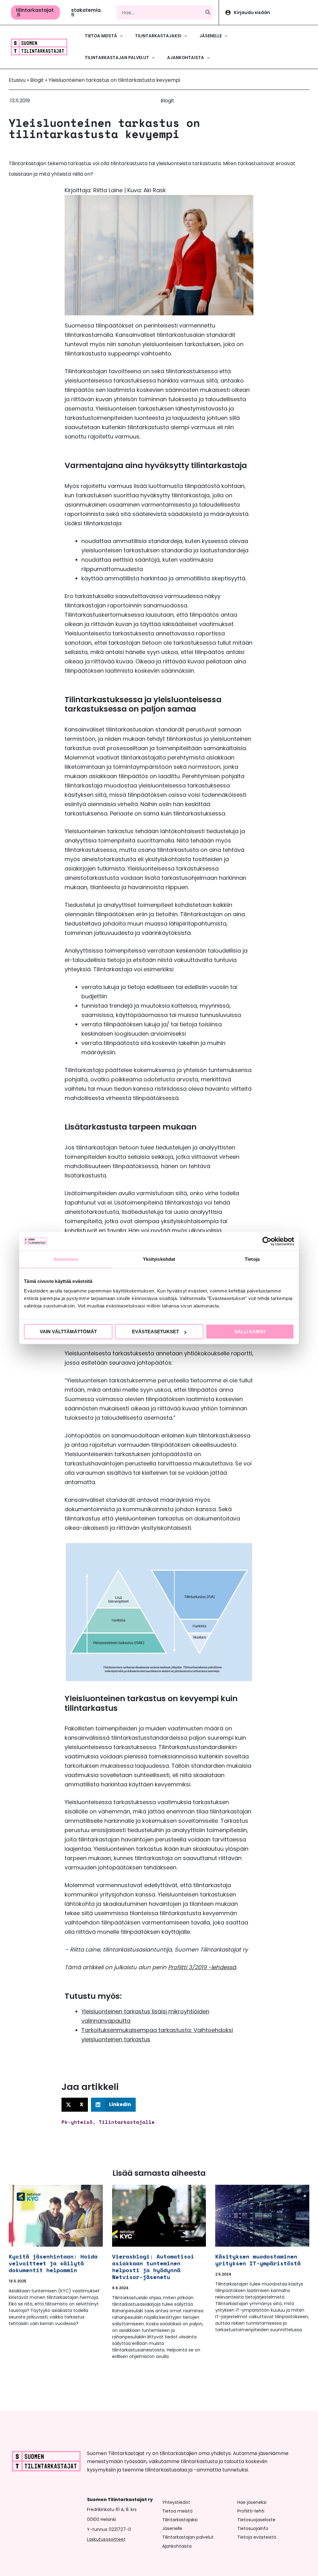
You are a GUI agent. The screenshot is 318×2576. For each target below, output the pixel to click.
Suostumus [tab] (66, 1259)
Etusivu (17, 80)
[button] (35, 12)
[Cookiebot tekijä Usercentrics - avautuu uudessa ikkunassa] (267, 1241)
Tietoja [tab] (252, 1259)
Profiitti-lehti (251, 2511)
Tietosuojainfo (253, 2528)
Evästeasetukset (155, 1332)
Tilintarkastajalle (127, 2122)
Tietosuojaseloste (256, 2520)
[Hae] (208, 12)
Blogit (37, 80)
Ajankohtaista (177, 2546)
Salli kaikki (250, 1332)
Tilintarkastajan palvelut (188, 2537)
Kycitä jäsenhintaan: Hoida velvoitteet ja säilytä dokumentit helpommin (53, 2263)
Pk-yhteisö (77, 2122)
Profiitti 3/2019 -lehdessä (202, 1967)
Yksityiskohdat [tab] (159, 1259)
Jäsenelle (172, 2528)
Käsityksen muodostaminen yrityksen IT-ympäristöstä (258, 2260)
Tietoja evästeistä (257, 2537)
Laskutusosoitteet (106, 2539)
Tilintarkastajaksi (180, 2520)
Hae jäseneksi (252, 2502)
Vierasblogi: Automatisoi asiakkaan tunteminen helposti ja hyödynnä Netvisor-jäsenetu (153, 2267)
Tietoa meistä (177, 2511)
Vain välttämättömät (68, 1332)
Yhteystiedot (176, 2502)
